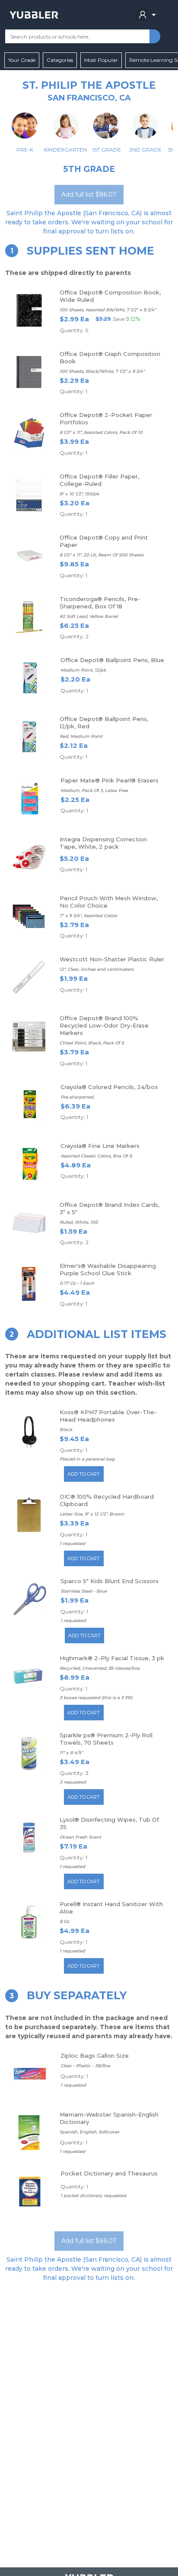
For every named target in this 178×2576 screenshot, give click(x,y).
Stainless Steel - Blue (84, 1591)
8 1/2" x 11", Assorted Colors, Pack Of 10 (101, 432)
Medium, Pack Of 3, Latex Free (94, 790)
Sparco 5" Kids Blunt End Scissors (110, 1581)
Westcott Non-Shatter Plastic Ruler (112, 959)
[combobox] (77, 36)
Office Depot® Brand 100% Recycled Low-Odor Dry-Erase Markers (104, 1025)
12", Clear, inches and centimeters (97, 969)
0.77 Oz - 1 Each (77, 1283)
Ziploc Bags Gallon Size (95, 2056)
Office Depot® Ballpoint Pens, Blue (112, 660)
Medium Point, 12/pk (83, 670)
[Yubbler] (34, 15)
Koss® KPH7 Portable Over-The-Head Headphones (108, 1416)
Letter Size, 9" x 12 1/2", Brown (92, 1514)
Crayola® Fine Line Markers (100, 1146)
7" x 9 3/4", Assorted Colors (88, 916)
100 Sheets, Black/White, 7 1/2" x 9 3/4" (102, 371)
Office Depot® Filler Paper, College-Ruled (99, 480)
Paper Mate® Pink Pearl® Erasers (110, 780)
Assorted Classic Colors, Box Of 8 (96, 1156)
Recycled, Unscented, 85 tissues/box (100, 1668)
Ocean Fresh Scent (80, 1837)
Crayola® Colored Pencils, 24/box (109, 1087)
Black (66, 1430)
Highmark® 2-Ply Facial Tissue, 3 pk (112, 1658)
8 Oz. (65, 1921)
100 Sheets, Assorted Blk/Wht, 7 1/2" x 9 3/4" (108, 310)
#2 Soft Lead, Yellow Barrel (89, 616)
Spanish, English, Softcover (89, 2132)
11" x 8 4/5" (71, 1753)
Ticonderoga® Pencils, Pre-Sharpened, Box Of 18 (100, 603)
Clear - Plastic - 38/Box (86, 2066)
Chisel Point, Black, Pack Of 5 (92, 1043)
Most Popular (101, 60)
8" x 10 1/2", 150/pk (79, 494)
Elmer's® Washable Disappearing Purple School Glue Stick (108, 1269)
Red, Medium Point (81, 736)
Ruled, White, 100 (79, 1222)
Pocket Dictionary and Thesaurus (109, 2173)
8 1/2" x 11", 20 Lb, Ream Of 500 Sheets (102, 555)
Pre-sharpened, (77, 1097)
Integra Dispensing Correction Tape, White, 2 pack (103, 843)
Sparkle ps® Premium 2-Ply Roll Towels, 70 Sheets (106, 1739)
